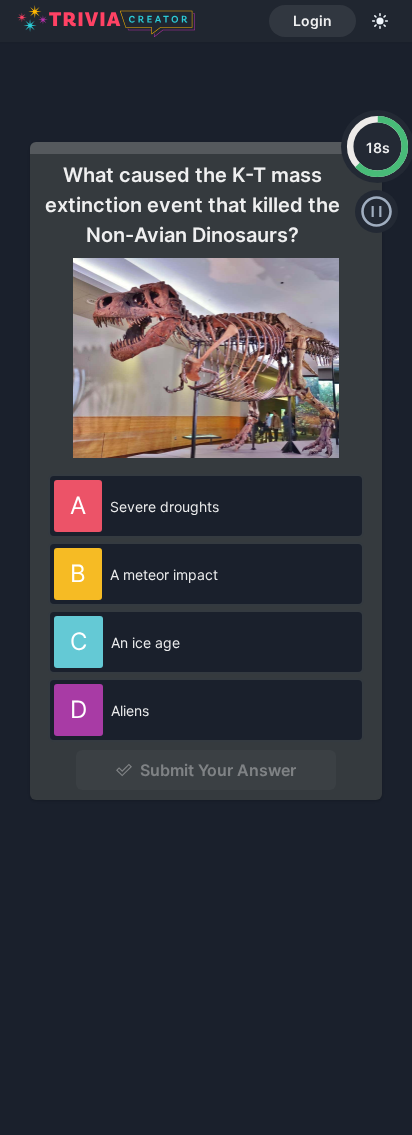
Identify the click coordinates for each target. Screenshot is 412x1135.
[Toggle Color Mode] (380, 21)
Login (312, 20)
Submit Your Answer (218, 770)
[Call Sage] (376, 211)
